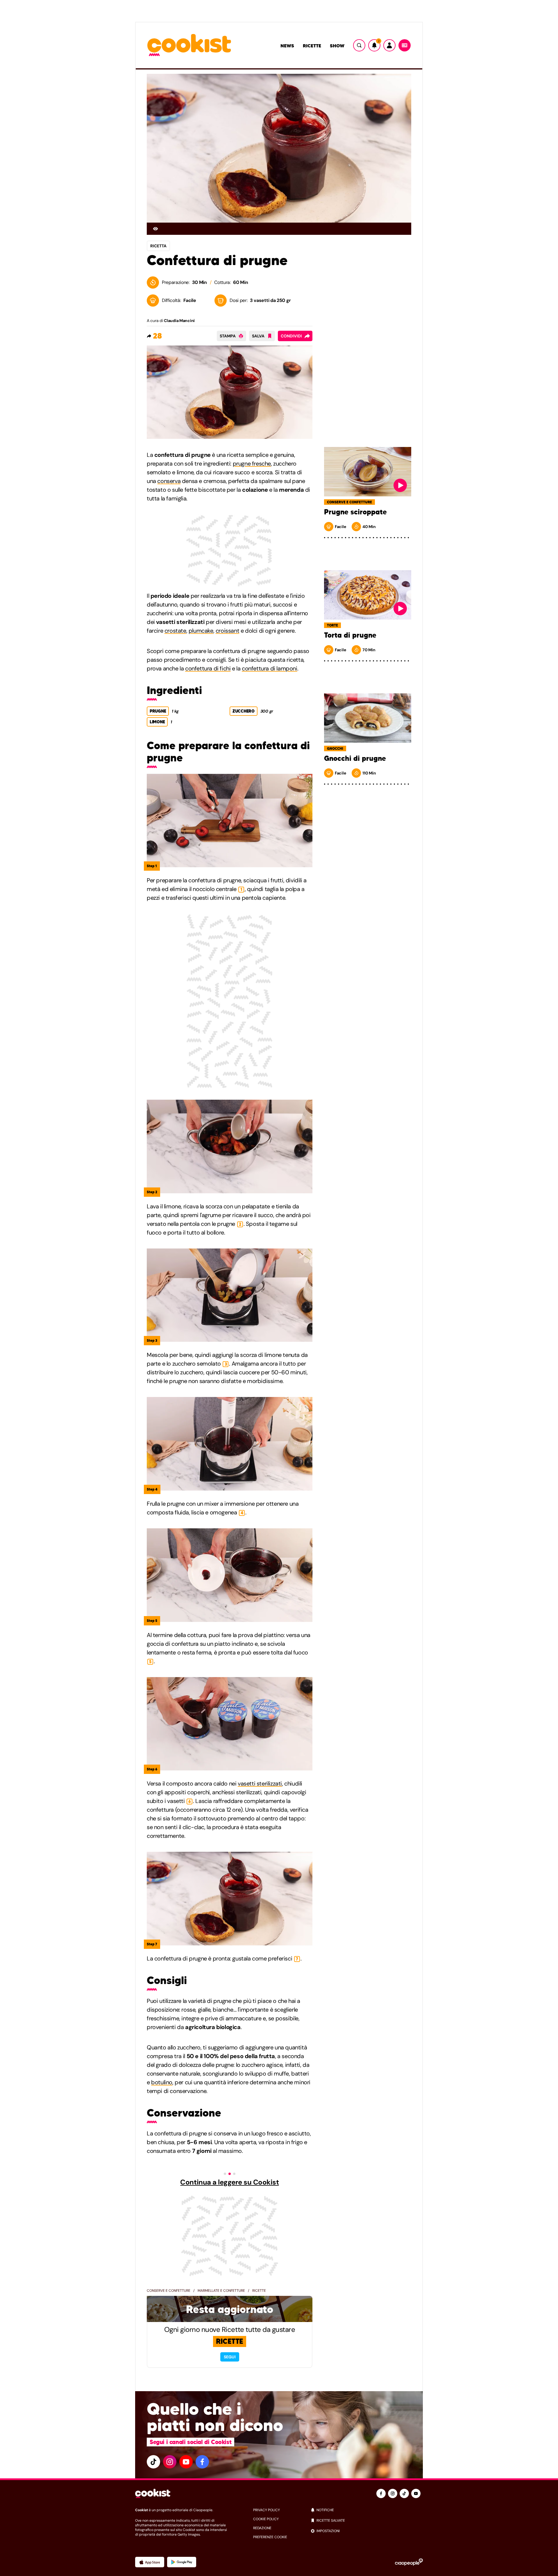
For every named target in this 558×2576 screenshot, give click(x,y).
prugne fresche (252, 464)
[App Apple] (150, 2562)
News (287, 46)
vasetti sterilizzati (260, 1783)
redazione (262, 2528)
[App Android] (182, 2562)
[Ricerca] (359, 45)
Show (337, 46)
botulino (162, 2082)
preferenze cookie (270, 2537)
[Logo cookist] (189, 45)
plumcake (201, 631)
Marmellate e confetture (221, 2291)
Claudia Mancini (179, 321)
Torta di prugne (350, 635)
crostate (175, 631)
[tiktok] (153, 2462)
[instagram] (170, 2462)
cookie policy (266, 2519)
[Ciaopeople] (409, 2562)
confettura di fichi (208, 668)
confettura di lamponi (270, 668)
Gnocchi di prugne (355, 759)
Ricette (312, 46)
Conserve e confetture (169, 2291)
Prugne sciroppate (355, 512)
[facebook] (202, 2462)
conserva (169, 481)
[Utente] (389, 45)
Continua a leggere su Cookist (229, 2182)
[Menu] (405, 45)
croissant (227, 631)
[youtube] (186, 2462)
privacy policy (267, 2510)
